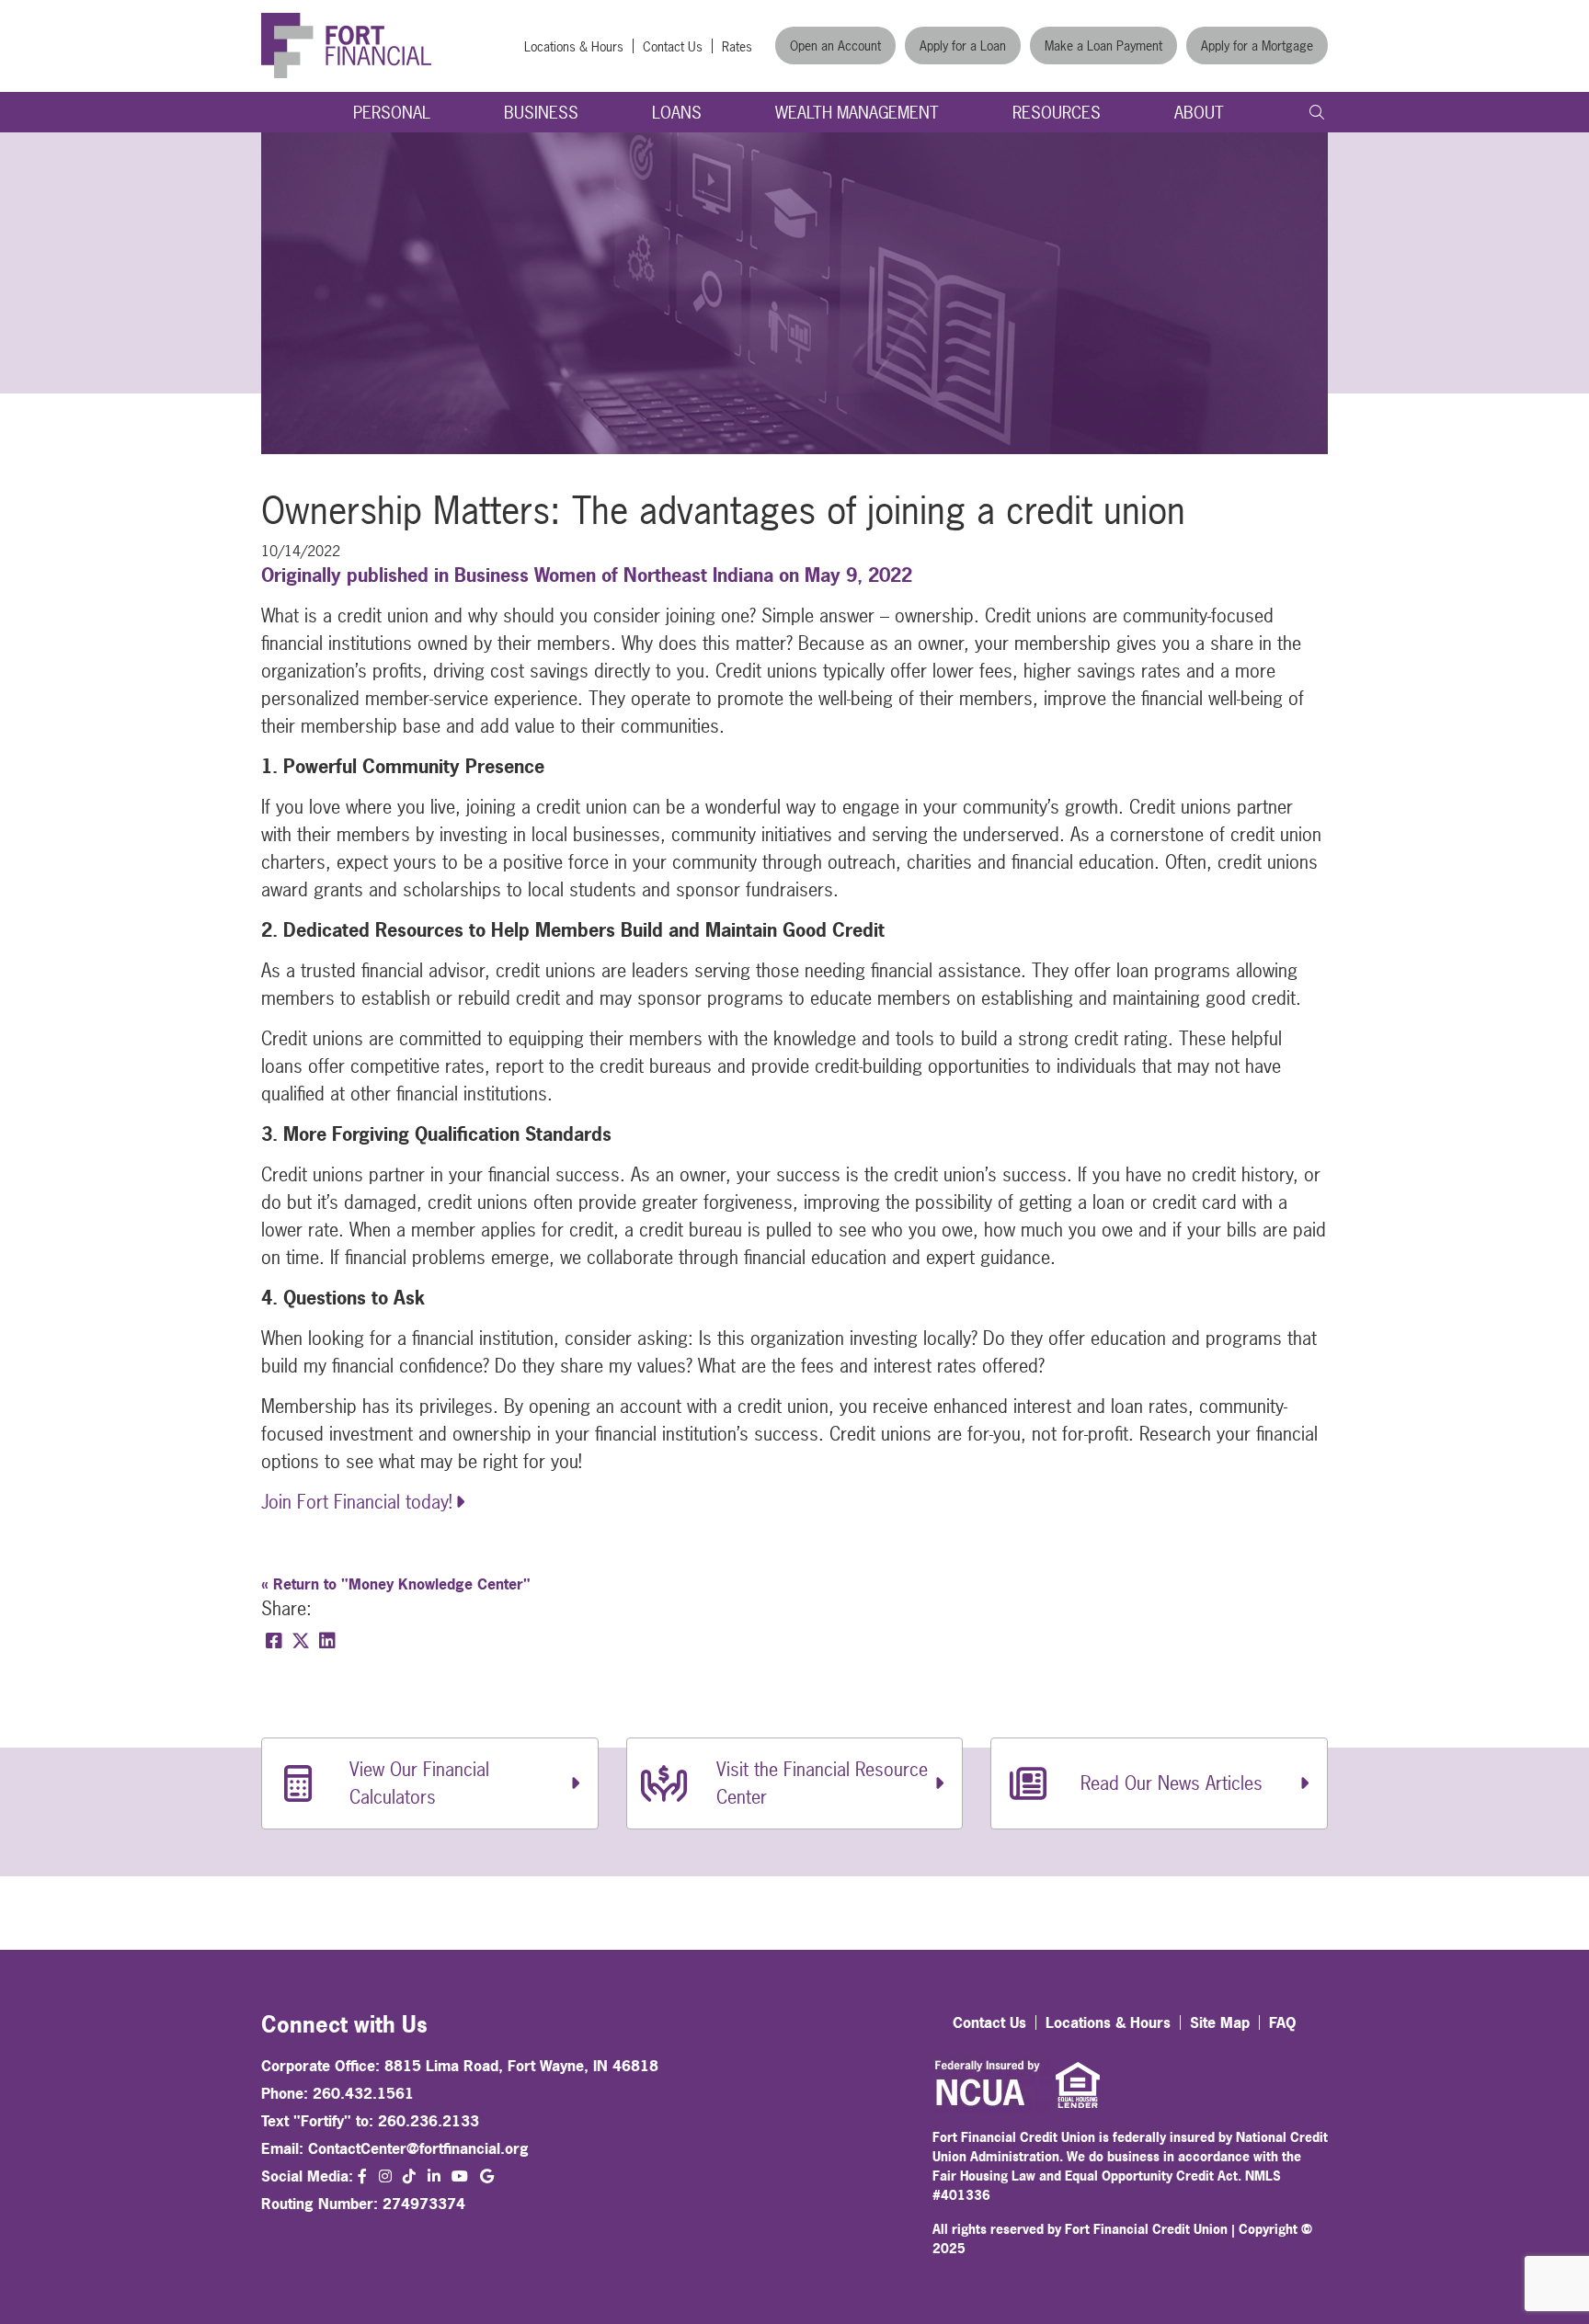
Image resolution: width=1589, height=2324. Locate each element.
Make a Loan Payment (1103, 46)
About (1199, 113)
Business (541, 113)
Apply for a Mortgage (1257, 46)
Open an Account (835, 46)
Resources (1057, 113)
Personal (392, 113)
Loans (677, 113)
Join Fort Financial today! (357, 1502)
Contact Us (673, 46)
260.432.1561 (363, 2093)
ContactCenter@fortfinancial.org (418, 2148)
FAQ (1283, 2022)
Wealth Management (857, 113)
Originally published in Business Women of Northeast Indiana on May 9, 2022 (587, 575)
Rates (737, 46)
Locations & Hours (574, 46)
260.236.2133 (429, 2121)
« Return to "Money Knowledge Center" (396, 1584)
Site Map (1220, 2022)
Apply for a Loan (963, 46)
